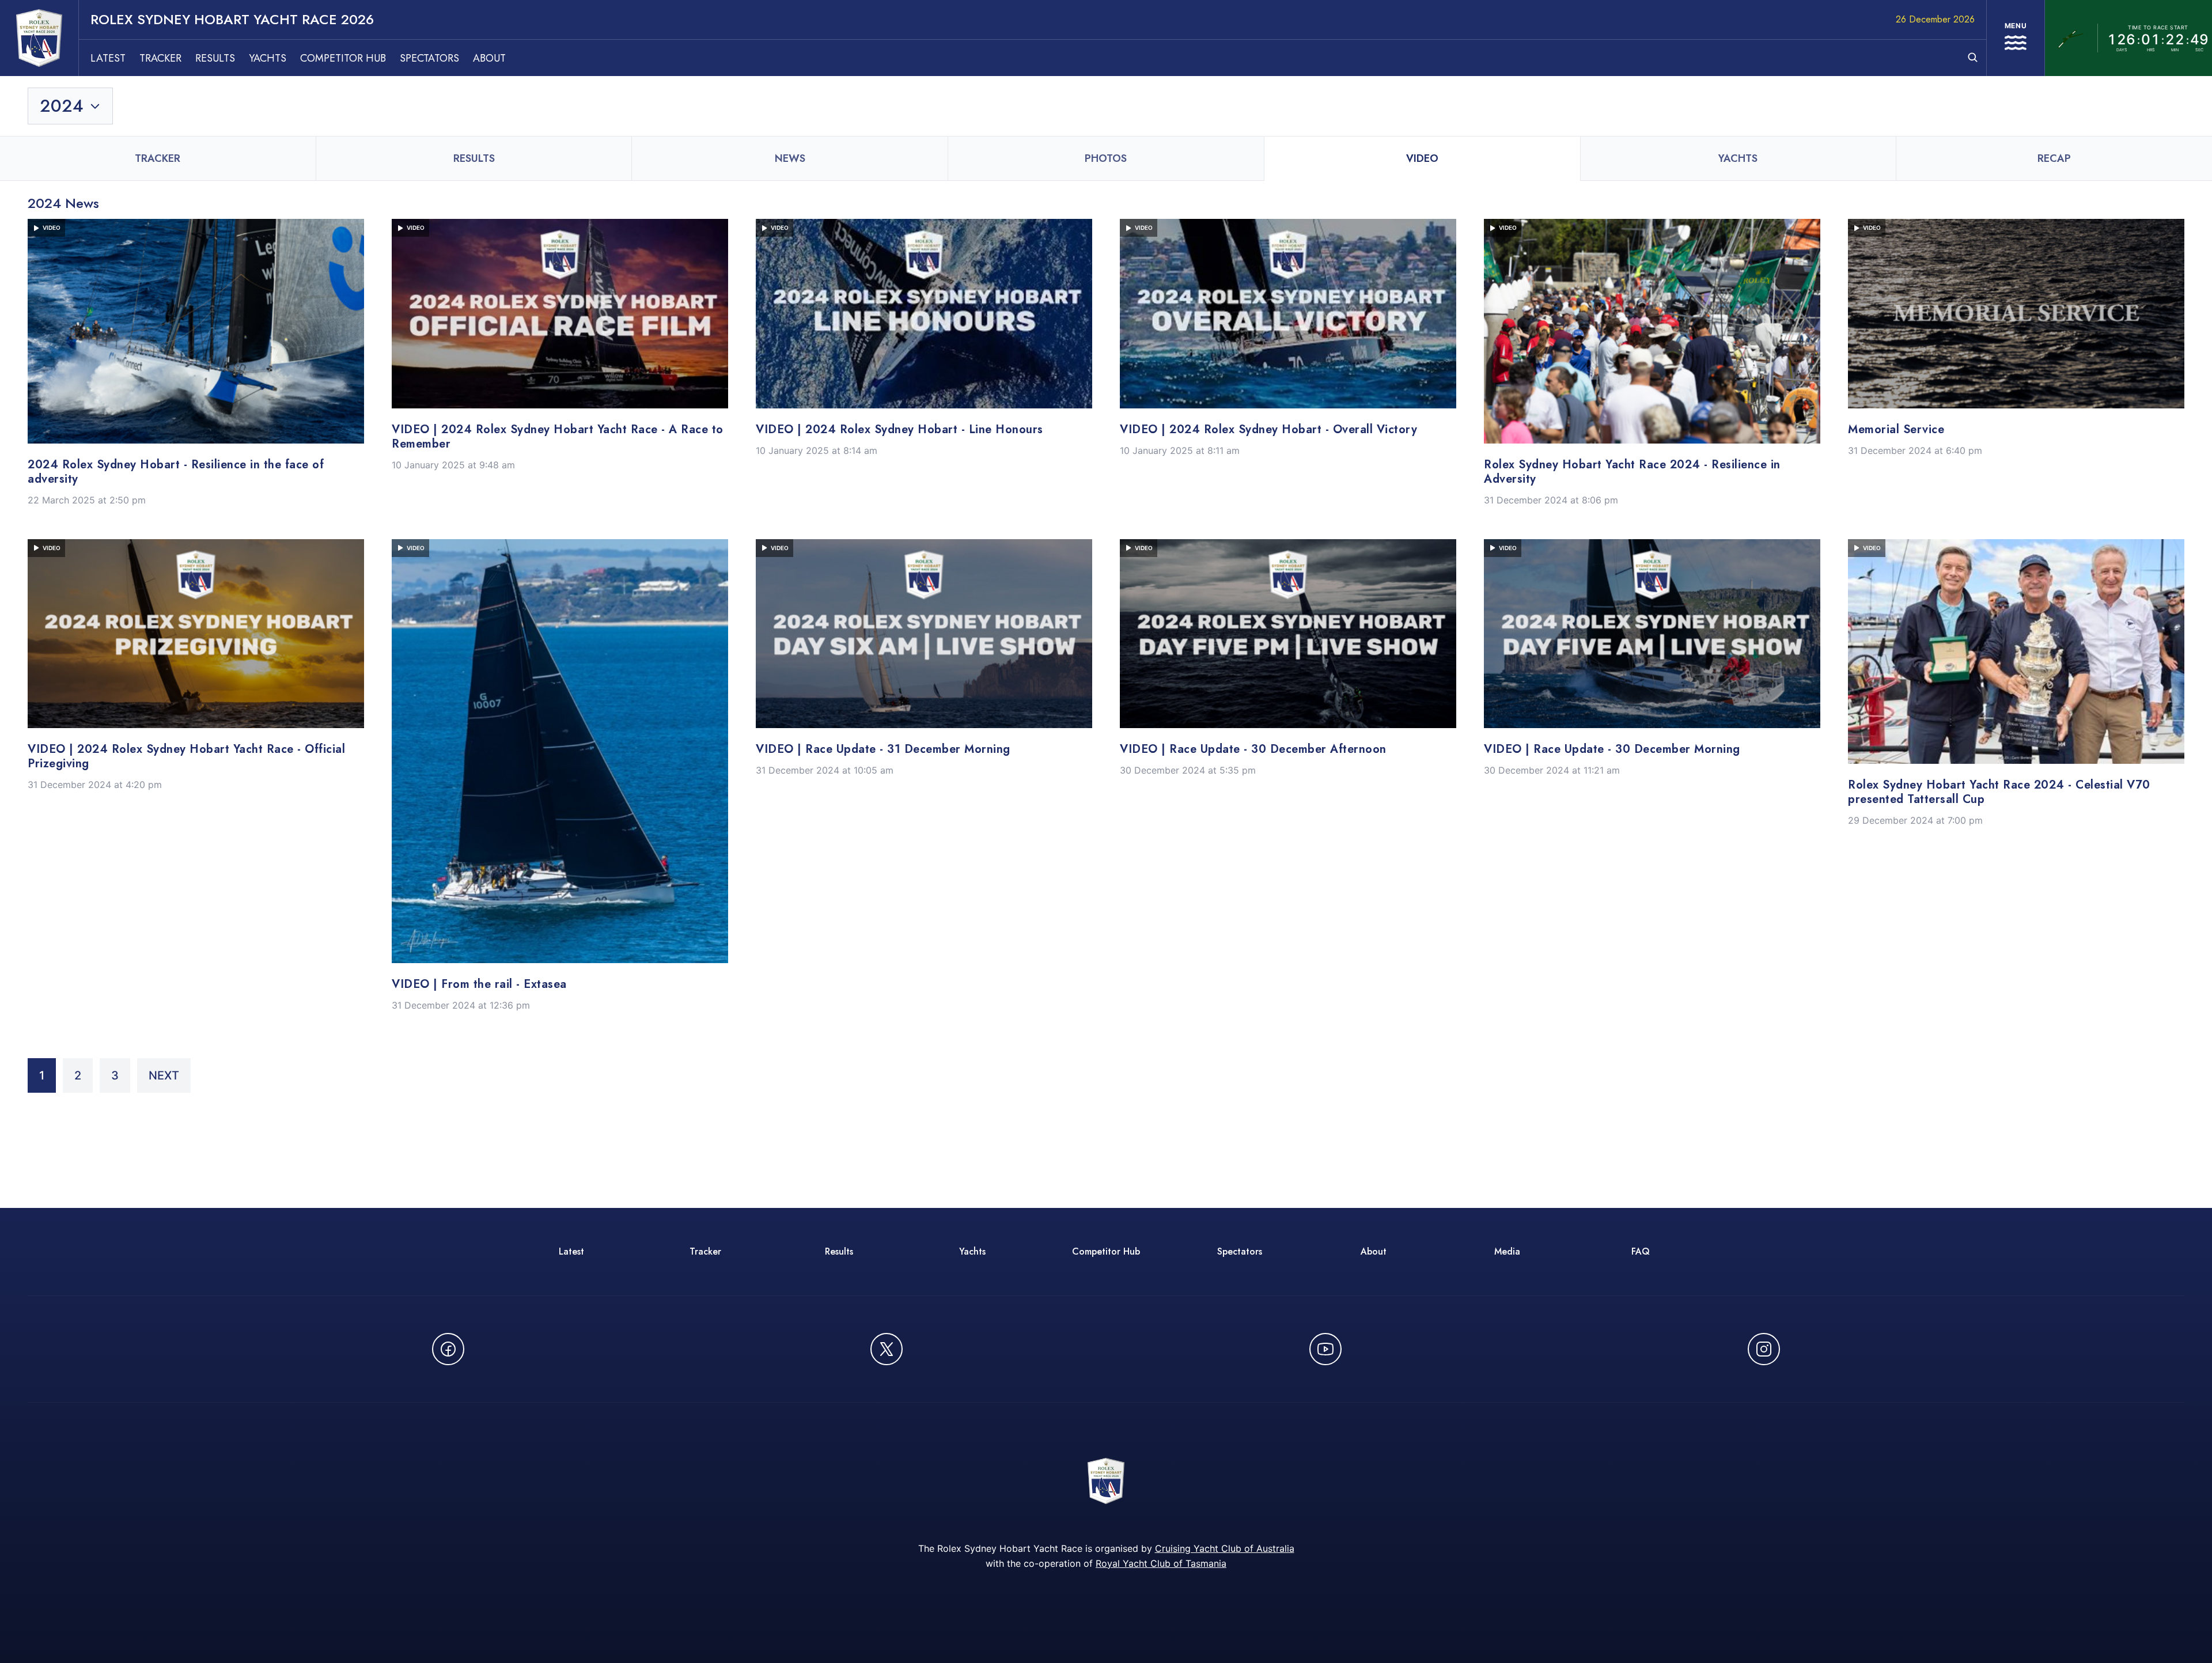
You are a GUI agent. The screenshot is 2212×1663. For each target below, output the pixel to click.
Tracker (160, 58)
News (790, 158)
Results (215, 58)
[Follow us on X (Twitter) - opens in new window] (887, 1349)
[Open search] (1973, 57)
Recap (2054, 158)
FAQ (1641, 1251)
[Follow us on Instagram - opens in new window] (1764, 1349)
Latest (108, 58)
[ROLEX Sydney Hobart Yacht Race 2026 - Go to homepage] (39, 38)
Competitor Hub (343, 58)
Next (164, 1075)
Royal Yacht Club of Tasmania (1161, 1563)
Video (1422, 158)
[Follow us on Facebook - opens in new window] (448, 1349)
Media (1507, 1251)
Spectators (429, 58)
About (489, 58)
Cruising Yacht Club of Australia (1225, 1548)
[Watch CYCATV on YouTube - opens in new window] (1325, 1349)
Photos (1106, 158)
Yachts (268, 58)
